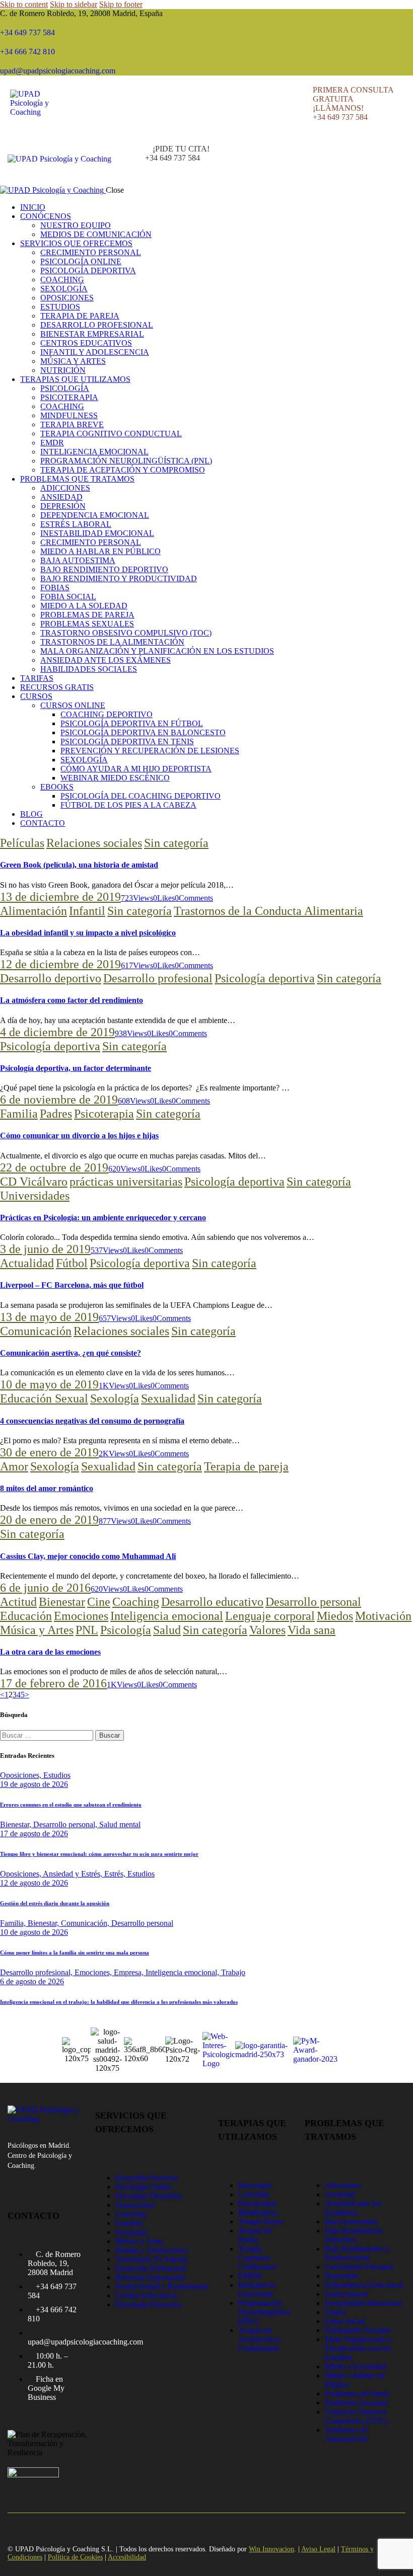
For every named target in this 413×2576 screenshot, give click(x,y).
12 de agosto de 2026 (34, 1883)
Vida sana (312, 1630)
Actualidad (27, 1263)
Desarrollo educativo (212, 1602)
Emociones (81, 1616)
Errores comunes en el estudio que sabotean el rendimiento (71, 1805)
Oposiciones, (22, 1775)
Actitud (18, 1602)
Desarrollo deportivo (51, 978)
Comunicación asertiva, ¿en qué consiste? (71, 1353)
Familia (19, 1114)
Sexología (115, 1398)
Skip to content (24, 4)
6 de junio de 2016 (45, 1588)
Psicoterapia (104, 1114)
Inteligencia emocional (167, 1616)
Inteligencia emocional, (183, 1972)
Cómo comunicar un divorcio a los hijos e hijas (79, 1136)
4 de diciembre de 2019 (57, 1032)
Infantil (87, 911)
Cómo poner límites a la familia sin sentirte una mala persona (75, 1953)
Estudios (57, 1775)
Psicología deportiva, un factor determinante (76, 1068)
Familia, (14, 1923)
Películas (22, 843)
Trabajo (233, 1972)
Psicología (126, 1630)
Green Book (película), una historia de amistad (79, 865)
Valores (267, 1630)
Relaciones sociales (94, 843)
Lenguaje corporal (270, 1616)
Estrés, (116, 1874)
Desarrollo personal (313, 1602)
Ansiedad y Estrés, (74, 1874)
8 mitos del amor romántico (47, 1488)
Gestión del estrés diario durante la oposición (55, 1903)
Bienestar (62, 1602)
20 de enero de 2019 (49, 1520)
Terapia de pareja (246, 1466)
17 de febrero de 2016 (53, 1683)
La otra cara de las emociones (50, 1652)
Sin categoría (176, 843)
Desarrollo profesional (158, 978)
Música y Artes (37, 1630)
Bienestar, (17, 1824)
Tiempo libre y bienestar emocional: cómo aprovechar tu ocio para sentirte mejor (99, 1854)
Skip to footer (121, 4)
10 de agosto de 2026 (34, 1932)
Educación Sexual (44, 1398)
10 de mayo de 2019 (49, 1384)
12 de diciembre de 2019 (60, 964)
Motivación (383, 1616)
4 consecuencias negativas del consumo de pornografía (92, 1421)
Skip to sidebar (74, 4)
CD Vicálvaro (34, 1182)
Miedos (335, 1616)
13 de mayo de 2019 (49, 1317)
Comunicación (36, 1331)
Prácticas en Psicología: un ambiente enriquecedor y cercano (103, 1218)
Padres (56, 1114)
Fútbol (72, 1263)
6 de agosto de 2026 (32, 1981)
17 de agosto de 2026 (34, 1833)
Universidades (35, 1196)
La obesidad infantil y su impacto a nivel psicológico (88, 933)
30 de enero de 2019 (49, 1452)
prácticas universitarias (126, 1182)
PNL (87, 1630)
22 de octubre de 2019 (54, 1167)
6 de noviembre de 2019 (59, 1100)
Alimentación (33, 911)
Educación (26, 1616)
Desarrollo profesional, (37, 1972)
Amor (14, 1466)
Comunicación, (86, 1923)
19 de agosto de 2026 (34, 1784)
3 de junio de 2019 (45, 1249)
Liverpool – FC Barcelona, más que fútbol (72, 1285)
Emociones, (94, 1972)
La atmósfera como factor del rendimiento (72, 1000)
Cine (99, 1602)
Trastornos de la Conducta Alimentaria (268, 911)
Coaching (136, 1602)
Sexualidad (168, 1398)
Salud (167, 1630)
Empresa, (130, 1972)
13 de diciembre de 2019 (60, 897)
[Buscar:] (48, 1735)
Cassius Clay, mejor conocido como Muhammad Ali (88, 1556)
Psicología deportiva (265, 978)
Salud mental (120, 1824)
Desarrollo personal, (66, 1824)
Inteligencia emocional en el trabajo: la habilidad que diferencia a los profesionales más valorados (119, 2002)
